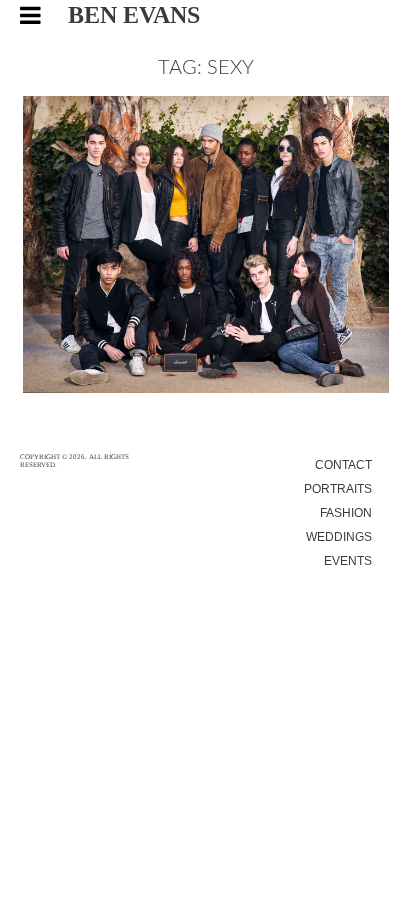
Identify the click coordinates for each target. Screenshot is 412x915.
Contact (343, 465)
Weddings (339, 537)
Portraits (338, 489)
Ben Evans (134, 15)
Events (348, 561)
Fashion (346, 513)
